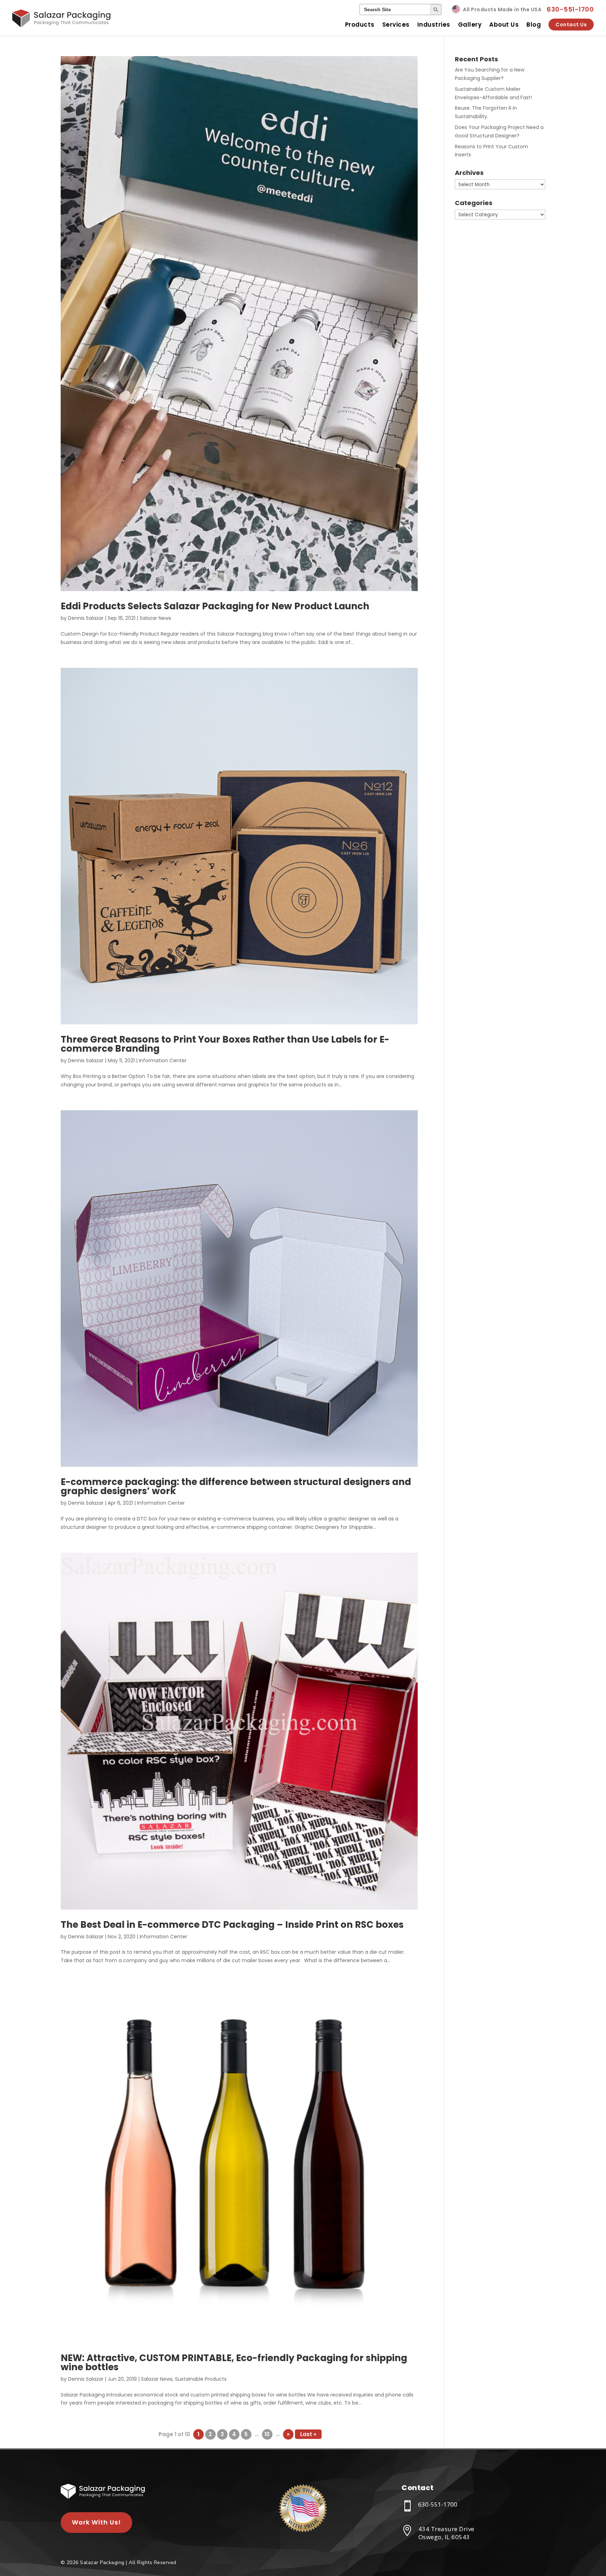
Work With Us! (96, 2522)
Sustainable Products (201, 2379)
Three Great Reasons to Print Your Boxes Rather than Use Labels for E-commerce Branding (225, 1044)
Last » (308, 2434)
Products (360, 25)
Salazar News (155, 618)
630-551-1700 (570, 9)
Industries (434, 25)
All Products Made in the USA (502, 9)
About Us (504, 25)
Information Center (163, 1060)
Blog (534, 25)
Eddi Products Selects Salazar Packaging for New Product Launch (215, 606)
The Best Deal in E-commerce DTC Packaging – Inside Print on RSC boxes (232, 1925)
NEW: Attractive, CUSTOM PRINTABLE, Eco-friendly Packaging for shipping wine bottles (234, 2363)
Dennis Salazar (86, 618)
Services (396, 25)
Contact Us (571, 25)
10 (267, 2434)
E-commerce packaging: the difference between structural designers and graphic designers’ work (236, 1486)
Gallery (470, 25)
